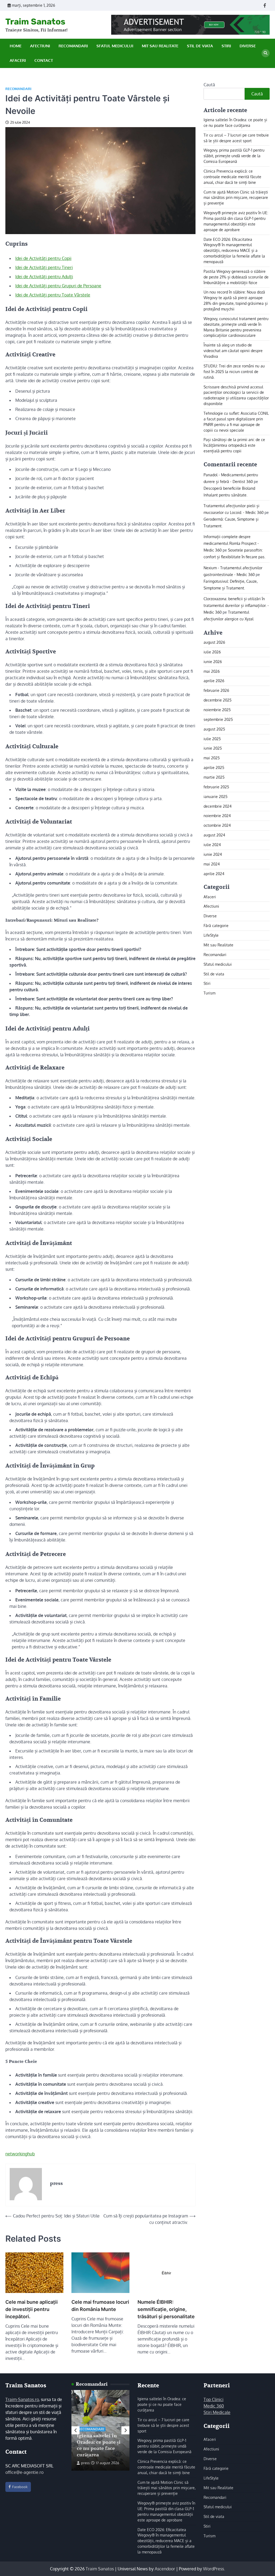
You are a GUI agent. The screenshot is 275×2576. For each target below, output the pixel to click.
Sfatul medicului (115, 46)
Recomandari (73, 46)
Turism (209, 993)
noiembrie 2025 (217, 710)
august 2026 (214, 642)
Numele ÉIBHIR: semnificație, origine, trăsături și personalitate (166, 2309)
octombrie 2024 (217, 825)
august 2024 (214, 835)
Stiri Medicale (217, 2412)
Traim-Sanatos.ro (22, 2399)
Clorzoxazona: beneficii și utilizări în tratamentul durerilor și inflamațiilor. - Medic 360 (236, 605)
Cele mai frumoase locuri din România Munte (100, 2306)
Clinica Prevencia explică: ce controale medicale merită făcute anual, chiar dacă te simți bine (232, 177)
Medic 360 (214, 2406)
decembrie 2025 (218, 700)
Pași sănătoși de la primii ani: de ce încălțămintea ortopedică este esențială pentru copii (234, 445)
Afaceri (18, 60)
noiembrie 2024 (217, 816)
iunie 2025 (213, 748)
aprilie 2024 (214, 874)
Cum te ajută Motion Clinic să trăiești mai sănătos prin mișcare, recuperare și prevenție (236, 198)
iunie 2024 (213, 854)
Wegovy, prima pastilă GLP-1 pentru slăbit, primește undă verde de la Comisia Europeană (234, 156)
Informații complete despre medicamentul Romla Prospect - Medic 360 (231, 543)
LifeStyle (211, 935)
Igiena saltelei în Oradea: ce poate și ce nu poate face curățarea (99, 2445)
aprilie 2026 (214, 681)
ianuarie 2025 (216, 797)
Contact (44, 60)
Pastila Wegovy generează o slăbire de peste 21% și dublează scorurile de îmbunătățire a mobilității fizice (236, 277)
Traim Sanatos (35, 22)
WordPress (214, 2569)
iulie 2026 (212, 652)
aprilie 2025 (214, 768)
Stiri (226, 46)
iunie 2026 (213, 662)
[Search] (266, 53)
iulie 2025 (212, 739)
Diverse (248, 46)
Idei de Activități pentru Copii (43, 258)
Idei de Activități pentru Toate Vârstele (53, 295)
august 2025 (214, 729)
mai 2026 (212, 671)
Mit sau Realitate (160, 46)
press (85, 2463)
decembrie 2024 (218, 806)
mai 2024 (212, 864)
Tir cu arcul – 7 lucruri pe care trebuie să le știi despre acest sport (163, 2425)
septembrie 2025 (218, 719)
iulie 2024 (212, 845)
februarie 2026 (216, 690)
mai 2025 (212, 758)
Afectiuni (40, 46)
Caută (209, 85)
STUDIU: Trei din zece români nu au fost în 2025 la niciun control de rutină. (234, 372)
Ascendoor (165, 2569)
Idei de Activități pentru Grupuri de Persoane (58, 286)
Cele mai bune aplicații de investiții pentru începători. (32, 2309)
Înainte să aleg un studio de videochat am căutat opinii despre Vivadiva (233, 351)
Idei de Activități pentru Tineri (44, 267)
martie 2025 (214, 777)
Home (16, 46)
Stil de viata (200, 46)
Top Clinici (214, 2399)
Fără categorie (216, 926)
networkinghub (20, 2154)
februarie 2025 (216, 787)
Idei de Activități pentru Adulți (44, 277)
